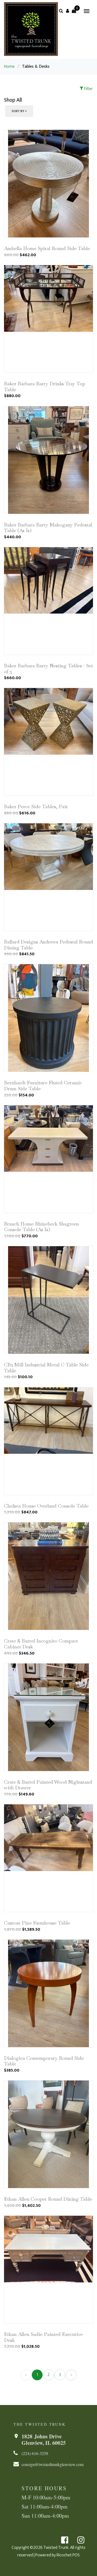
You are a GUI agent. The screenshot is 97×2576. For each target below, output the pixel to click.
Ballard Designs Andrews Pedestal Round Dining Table (48, 945)
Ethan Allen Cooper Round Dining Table (48, 2199)
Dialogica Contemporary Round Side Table (44, 2061)
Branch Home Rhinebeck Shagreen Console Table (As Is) (41, 1227)
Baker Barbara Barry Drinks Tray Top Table (45, 386)
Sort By (18, 111)
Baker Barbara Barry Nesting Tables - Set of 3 (48, 669)
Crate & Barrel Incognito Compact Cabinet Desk (41, 1644)
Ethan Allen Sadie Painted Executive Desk (43, 2337)
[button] (67, 11)
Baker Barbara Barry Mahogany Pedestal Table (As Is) (48, 528)
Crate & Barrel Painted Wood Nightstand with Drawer (48, 1785)
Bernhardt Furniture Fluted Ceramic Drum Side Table (43, 1086)
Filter (88, 89)
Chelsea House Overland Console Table (46, 1506)
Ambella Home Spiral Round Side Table (47, 248)
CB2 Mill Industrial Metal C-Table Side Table (46, 1368)
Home (9, 67)
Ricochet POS (68, 2555)
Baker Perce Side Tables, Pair (36, 806)
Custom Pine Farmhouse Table (37, 1923)
